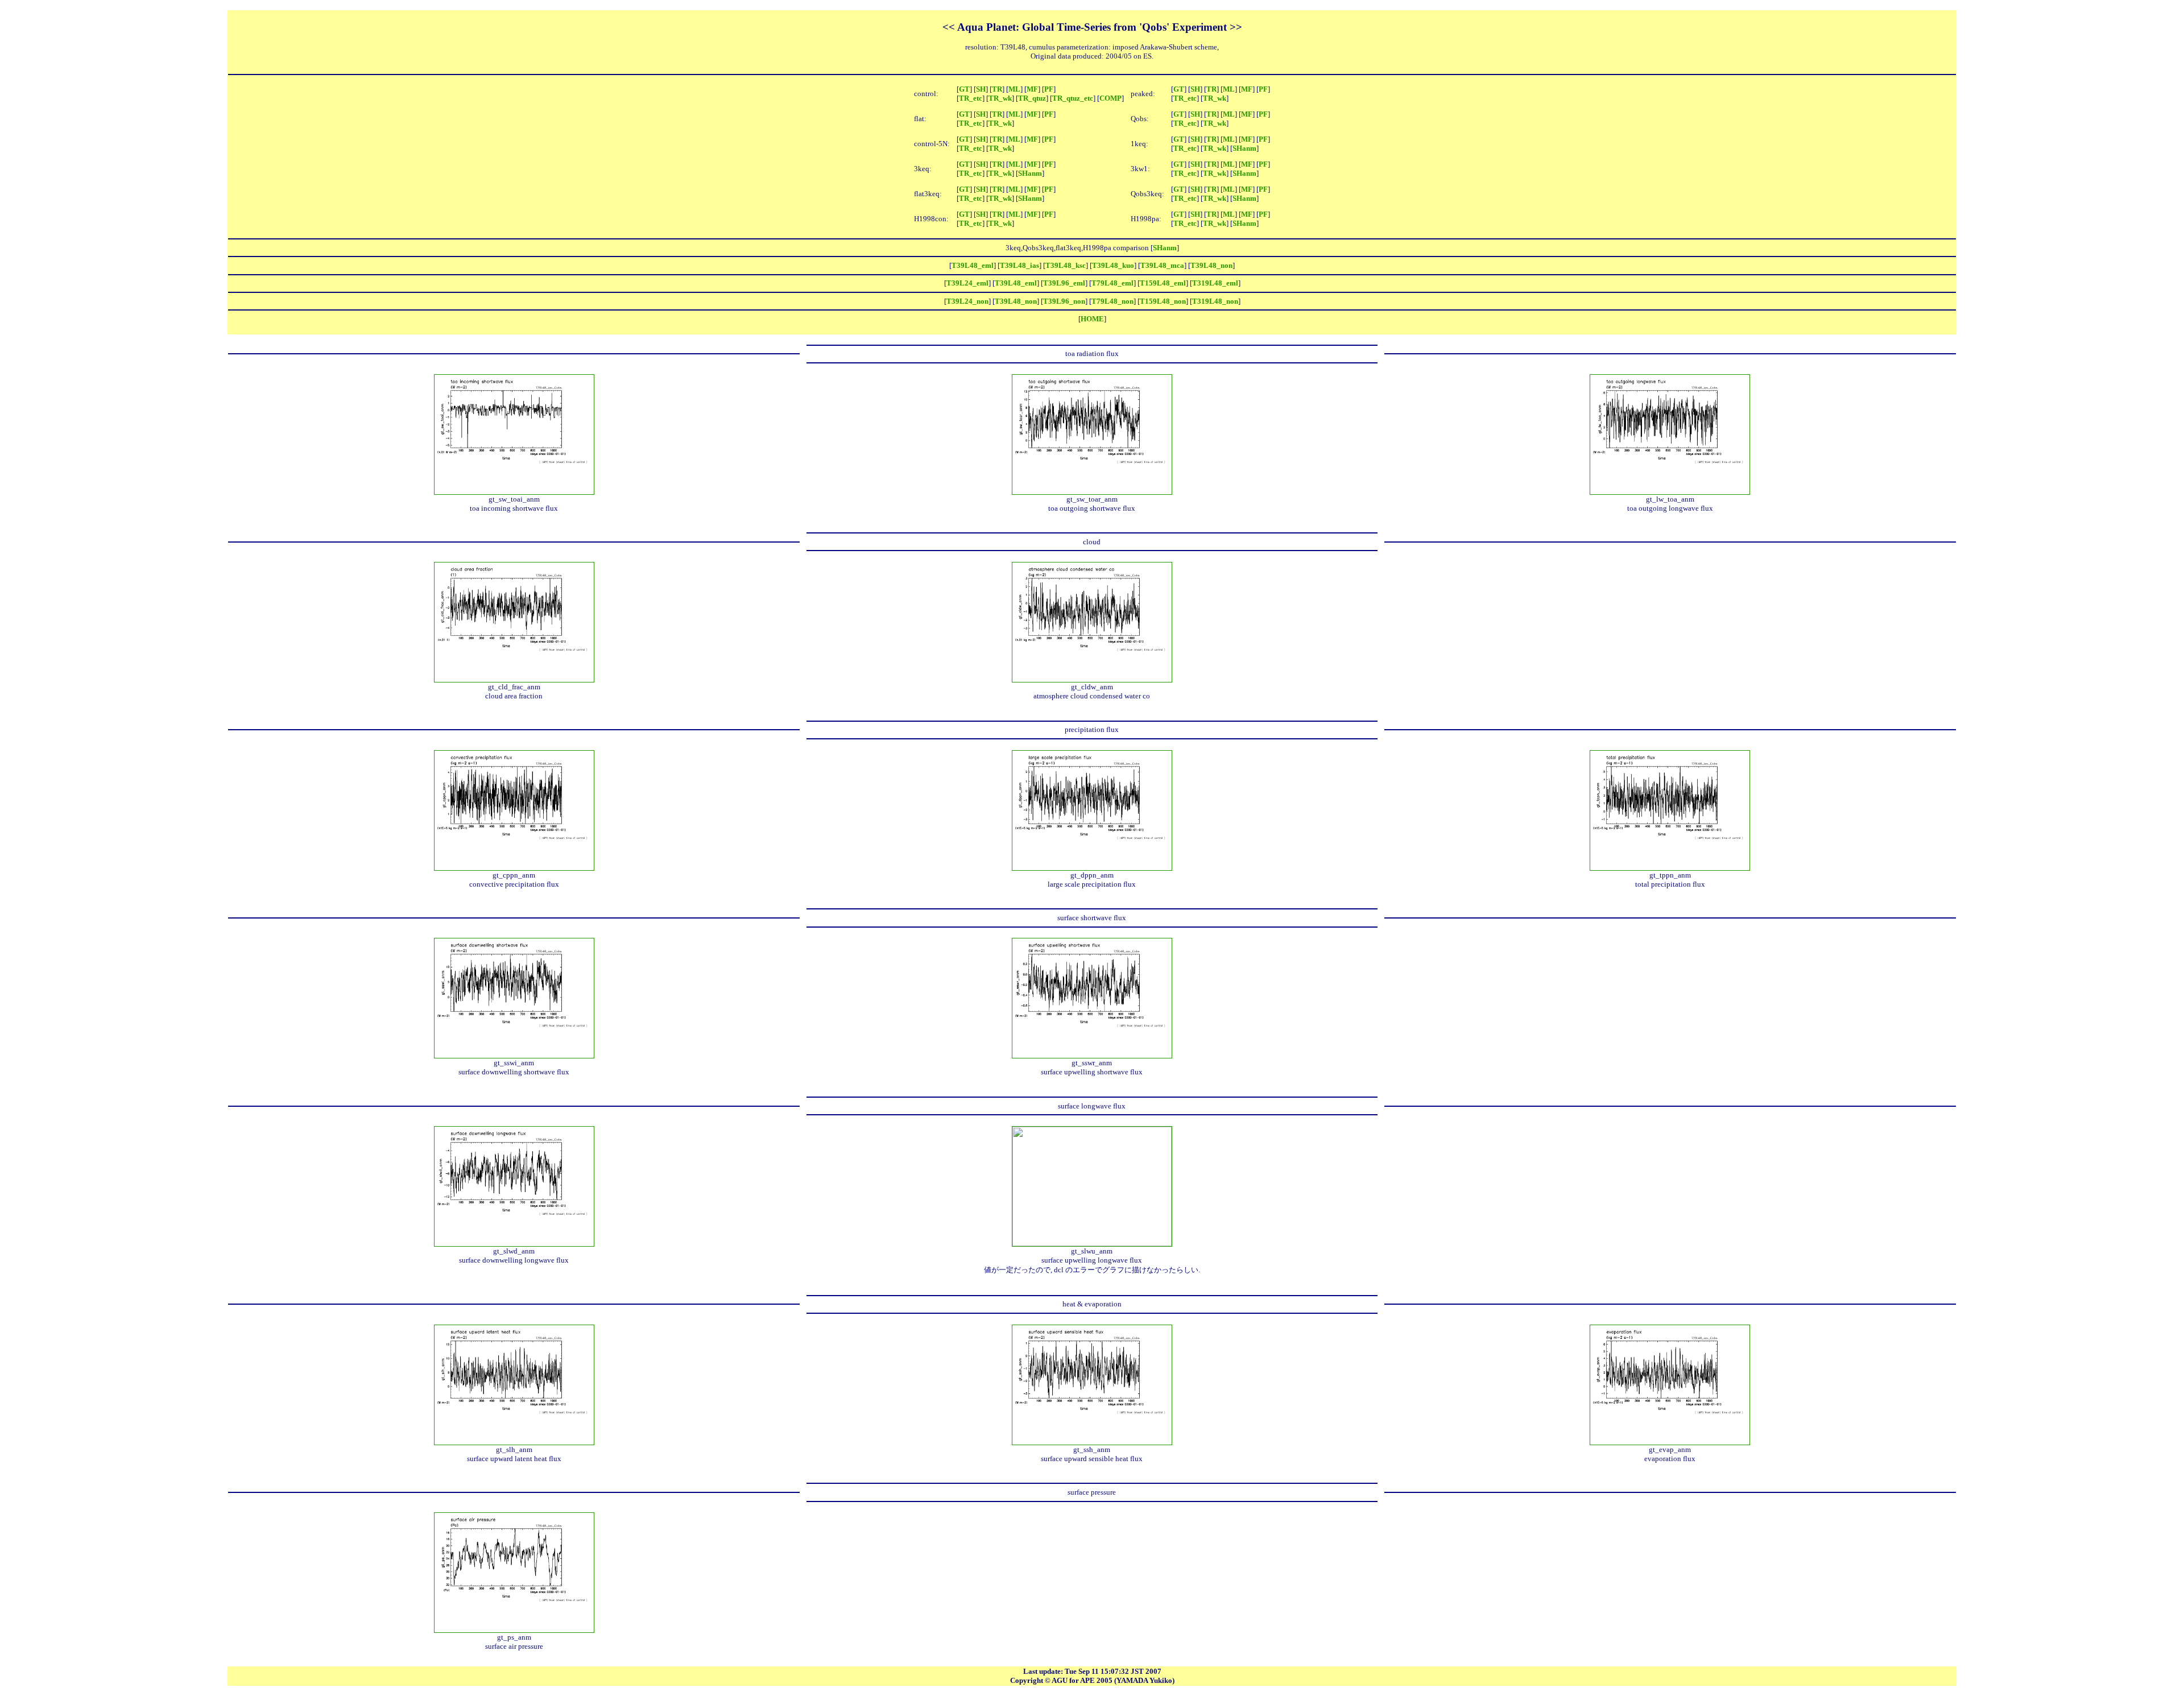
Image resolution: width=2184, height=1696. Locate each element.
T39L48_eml (973, 265)
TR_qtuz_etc (1073, 98)
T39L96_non (1064, 301)
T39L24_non (967, 301)
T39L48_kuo (1113, 265)
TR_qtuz (1032, 98)
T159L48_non (1163, 301)
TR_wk (1000, 98)
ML (1014, 89)
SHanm (1244, 148)
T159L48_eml (1163, 283)
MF (1032, 89)
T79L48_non (1112, 301)
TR (997, 89)
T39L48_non (1211, 265)
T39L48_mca (1162, 265)
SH (981, 89)
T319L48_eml (1215, 283)
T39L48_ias (1019, 265)
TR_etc (971, 98)
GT (964, 89)
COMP (1110, 98)
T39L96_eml (1064, 283)
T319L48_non (1215, 301)
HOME (1092, 319)
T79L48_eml (1112, 283)
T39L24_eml (967, 283)
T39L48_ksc (1066, 265)
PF (1049, 89)
